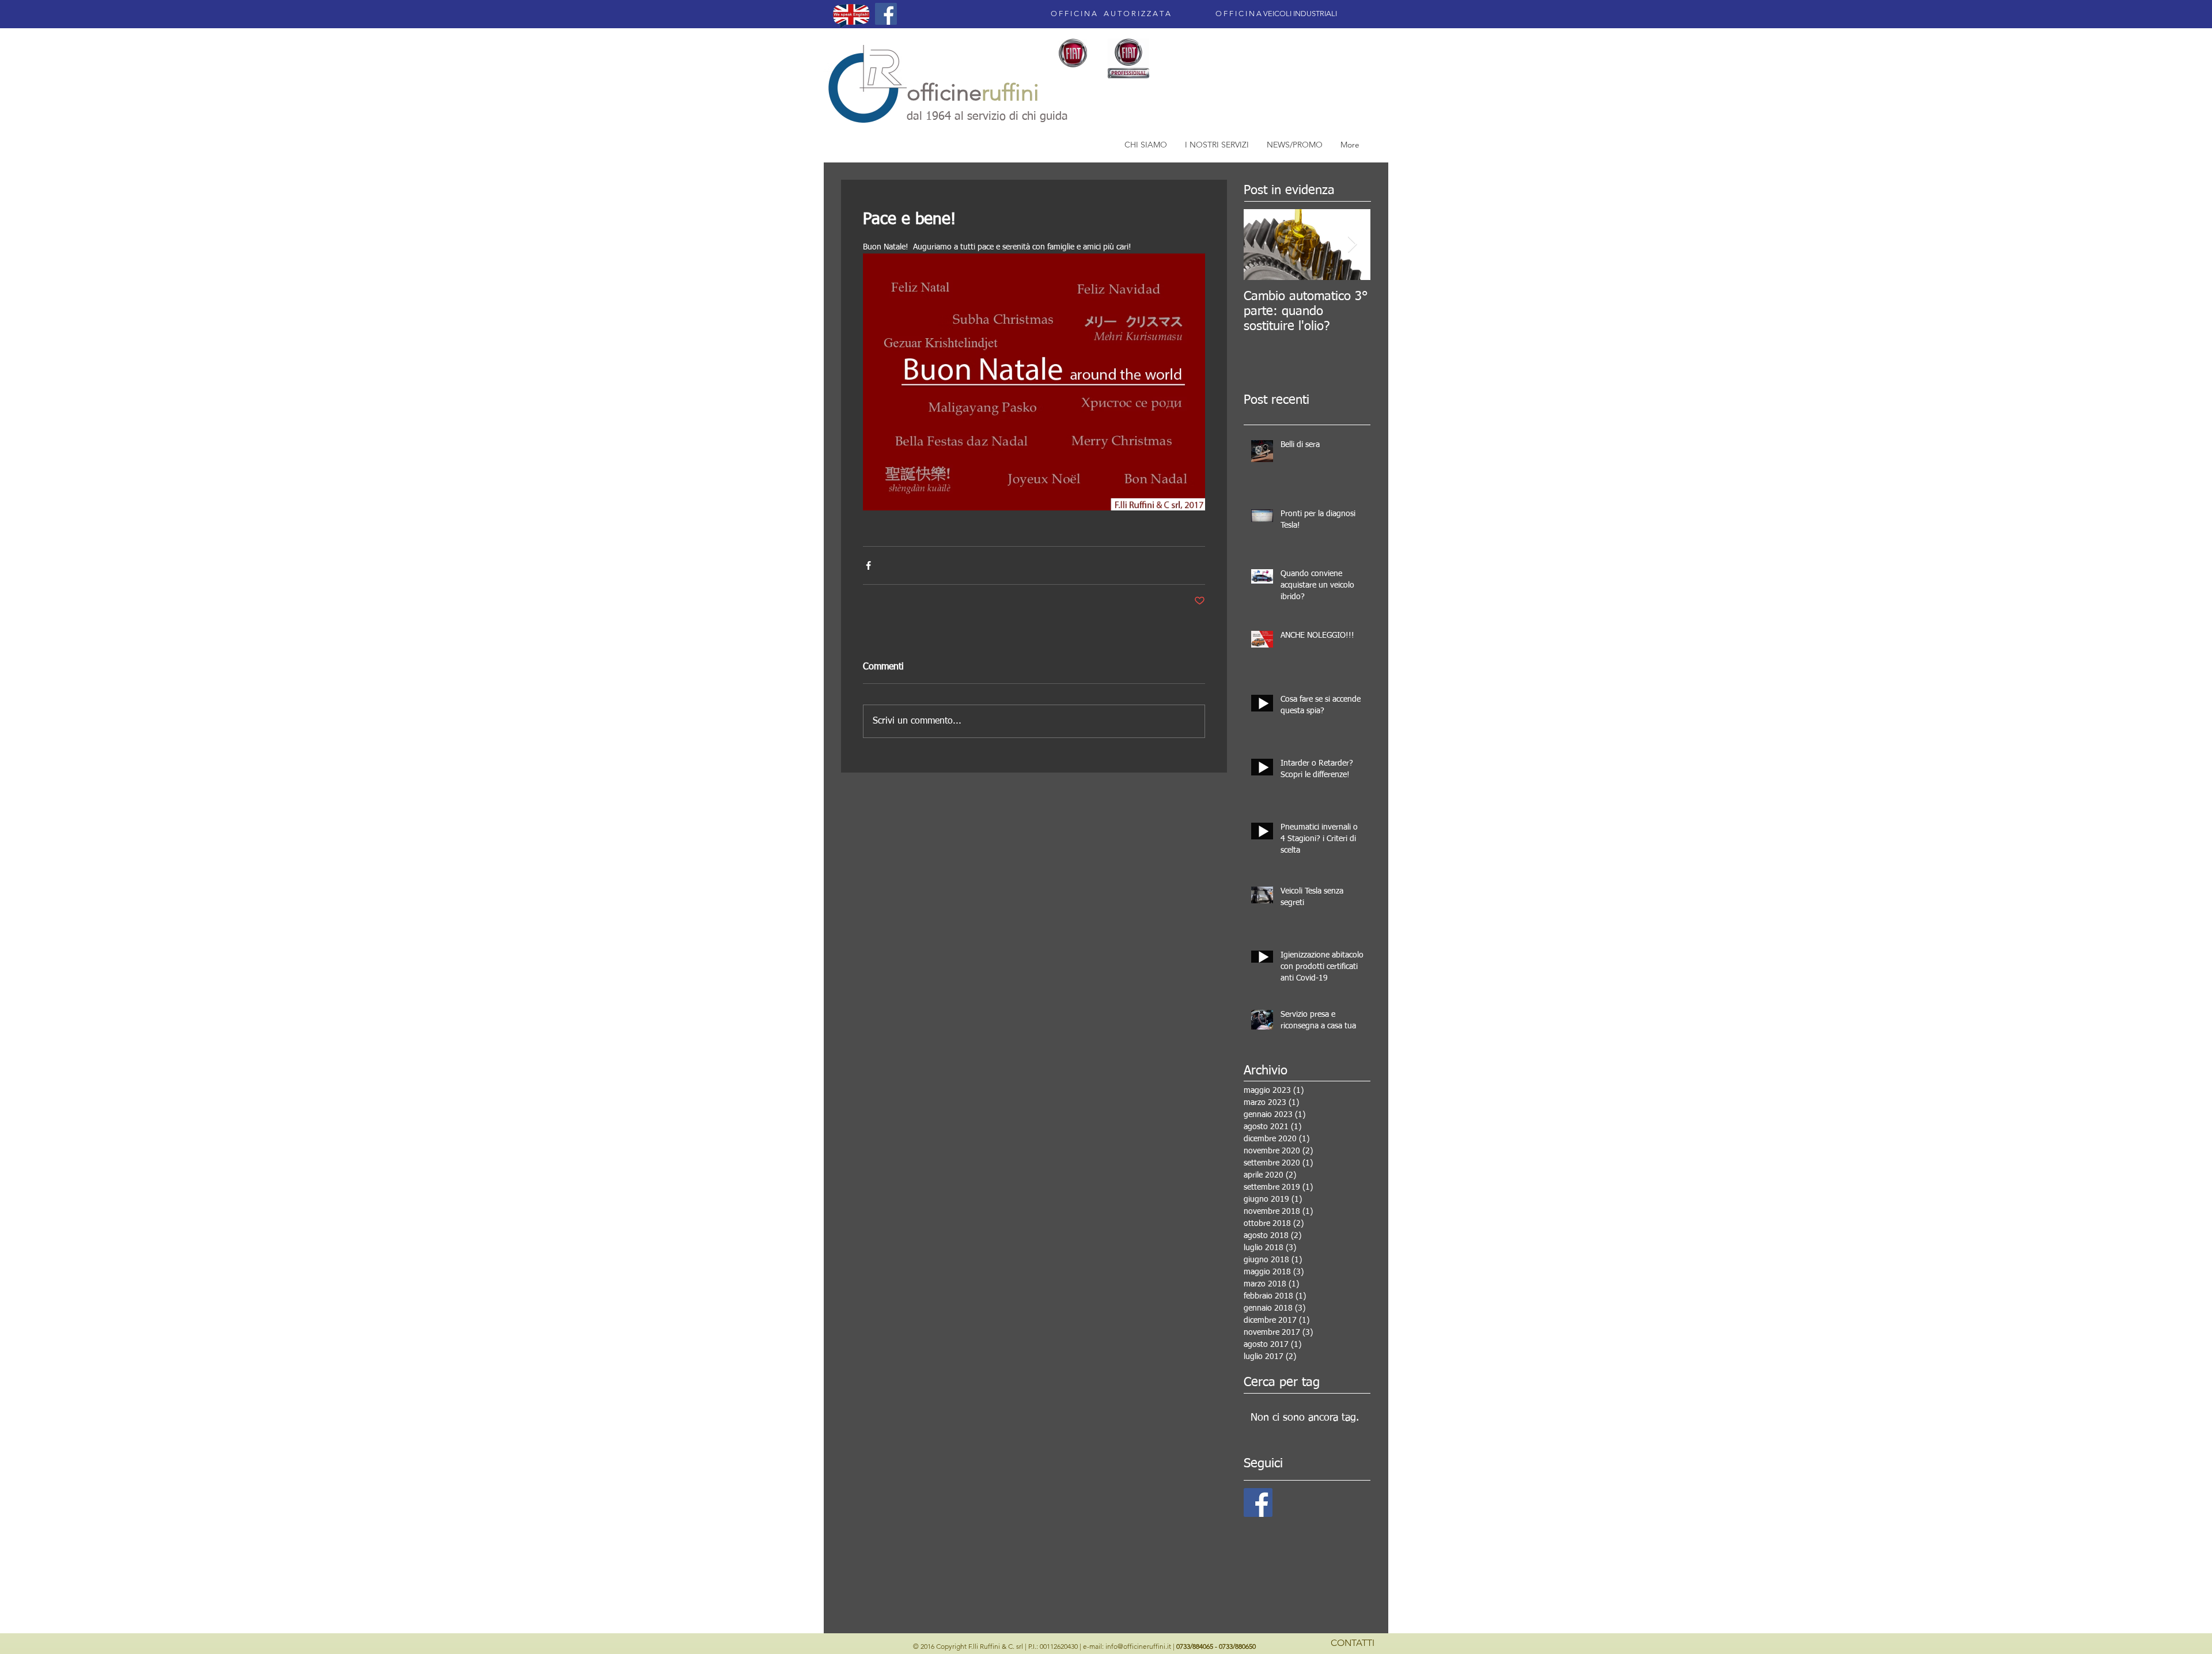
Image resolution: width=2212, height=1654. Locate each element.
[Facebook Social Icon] (886, 14)
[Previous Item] (1262, 245)
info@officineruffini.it (1138, 1646)
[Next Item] (1352, 245)
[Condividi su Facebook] (868, 565)
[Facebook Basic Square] (1258, 1502)
